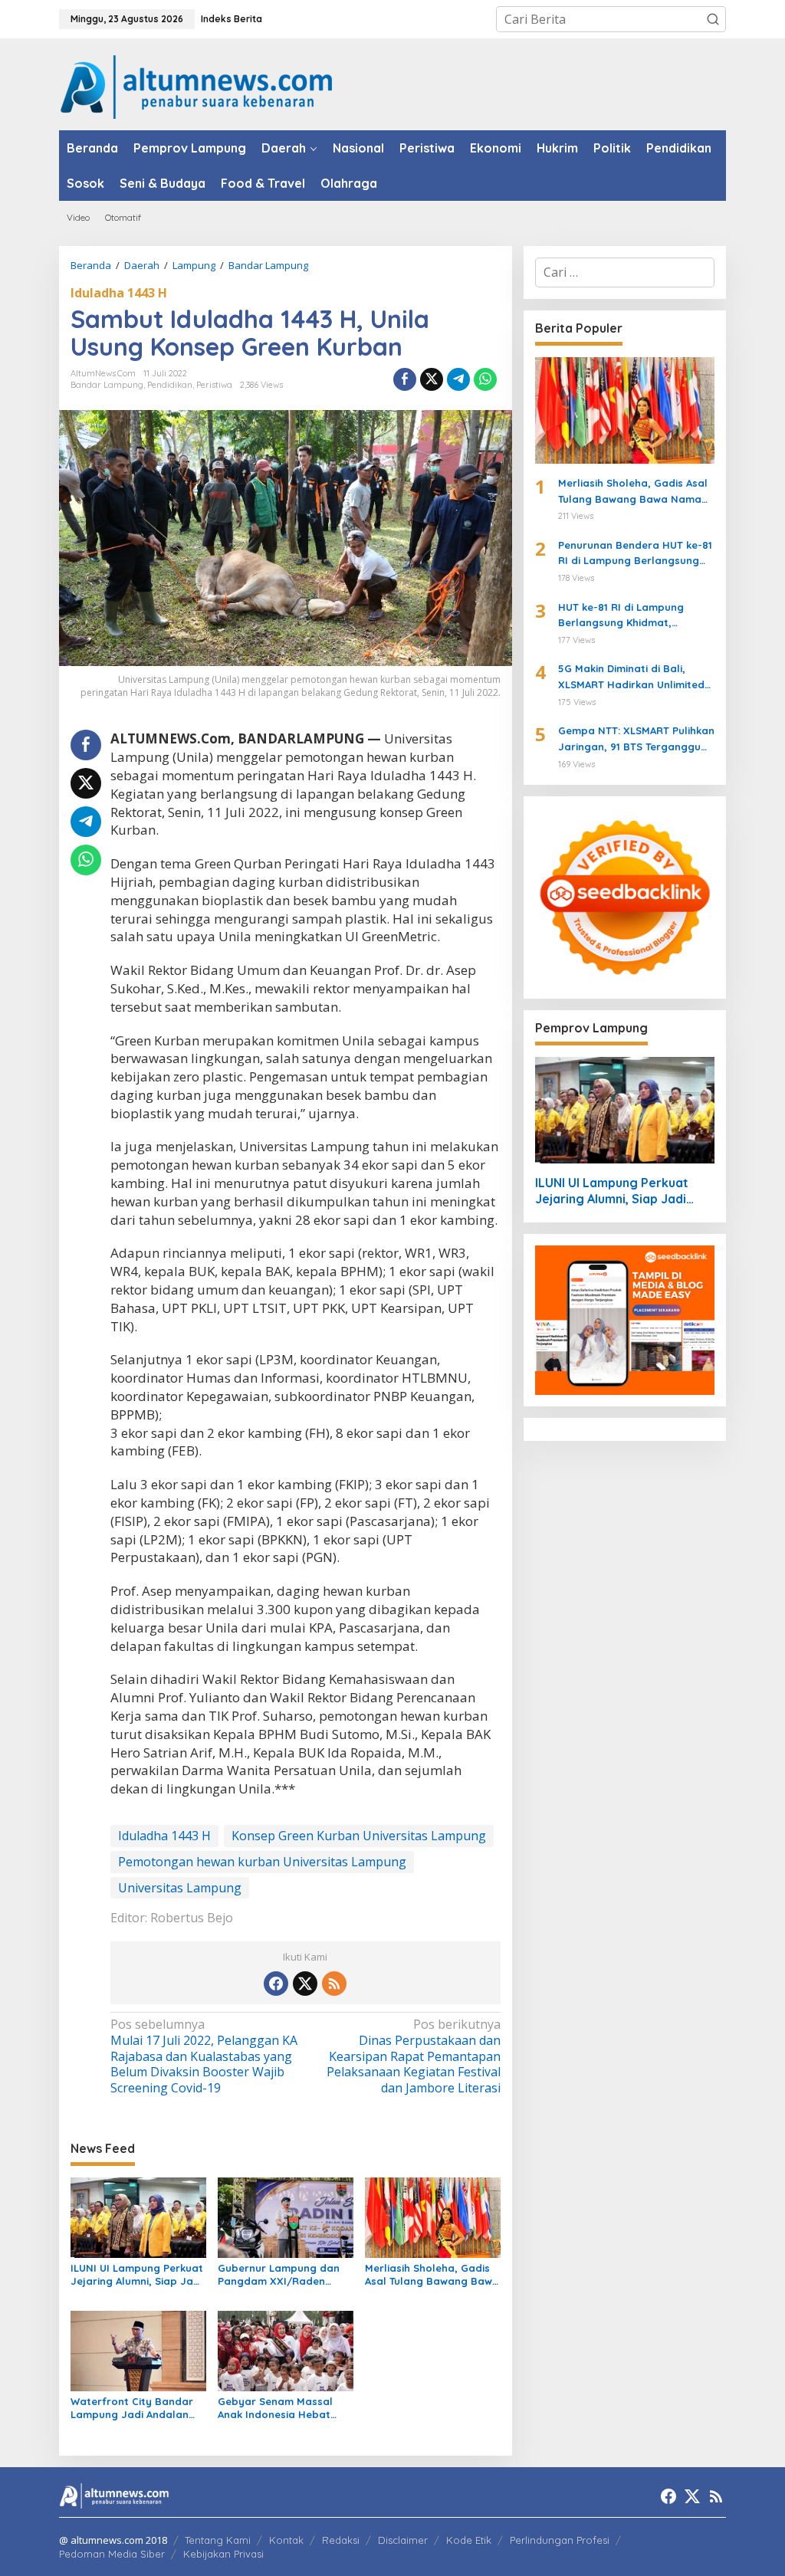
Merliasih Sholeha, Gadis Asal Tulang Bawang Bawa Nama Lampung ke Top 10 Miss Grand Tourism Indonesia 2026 (432, 2275)
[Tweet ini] (432, 379)
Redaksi (341, 2540)
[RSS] (334, 1984)
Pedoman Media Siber (112, 2554)
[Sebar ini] (405, 379)
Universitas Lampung (180, 1888)
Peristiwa (214, 385)
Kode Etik (469, 2540)
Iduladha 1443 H (119, 293)
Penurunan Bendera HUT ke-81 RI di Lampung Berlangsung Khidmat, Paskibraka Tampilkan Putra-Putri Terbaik (635, 554)
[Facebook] (276, 1984)
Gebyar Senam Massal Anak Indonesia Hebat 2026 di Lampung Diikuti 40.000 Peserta (278, 2408)
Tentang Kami (218, 2540)
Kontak (286, 2540)
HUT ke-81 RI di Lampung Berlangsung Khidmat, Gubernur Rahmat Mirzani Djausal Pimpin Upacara (624, 616)
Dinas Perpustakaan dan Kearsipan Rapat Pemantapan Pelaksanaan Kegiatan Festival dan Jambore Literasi (413, 2056)
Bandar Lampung (107, 385)
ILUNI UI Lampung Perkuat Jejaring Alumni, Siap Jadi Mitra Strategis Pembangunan (137, 2275)
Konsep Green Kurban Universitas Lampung (359, 1836)
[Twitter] (305, 1984)
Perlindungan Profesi (560, 2540)
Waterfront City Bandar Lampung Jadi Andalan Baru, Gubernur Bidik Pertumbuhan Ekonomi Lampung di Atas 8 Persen (137, 2408)
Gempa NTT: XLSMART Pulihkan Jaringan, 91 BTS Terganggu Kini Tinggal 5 (636, 740)
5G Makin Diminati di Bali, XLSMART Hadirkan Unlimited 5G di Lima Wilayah (631, 678)
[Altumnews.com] (197, 85)
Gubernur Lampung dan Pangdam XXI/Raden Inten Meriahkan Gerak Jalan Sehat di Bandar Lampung (279, 2275)
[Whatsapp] (485, 379)
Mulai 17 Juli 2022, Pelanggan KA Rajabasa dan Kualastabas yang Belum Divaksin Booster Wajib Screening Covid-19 (204, 2056)
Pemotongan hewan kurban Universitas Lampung (262, 1862)
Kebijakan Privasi (223, 2554)
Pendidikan (170, 385)
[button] (713, 19)
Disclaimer (403, 2540)
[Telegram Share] (458, 379)
